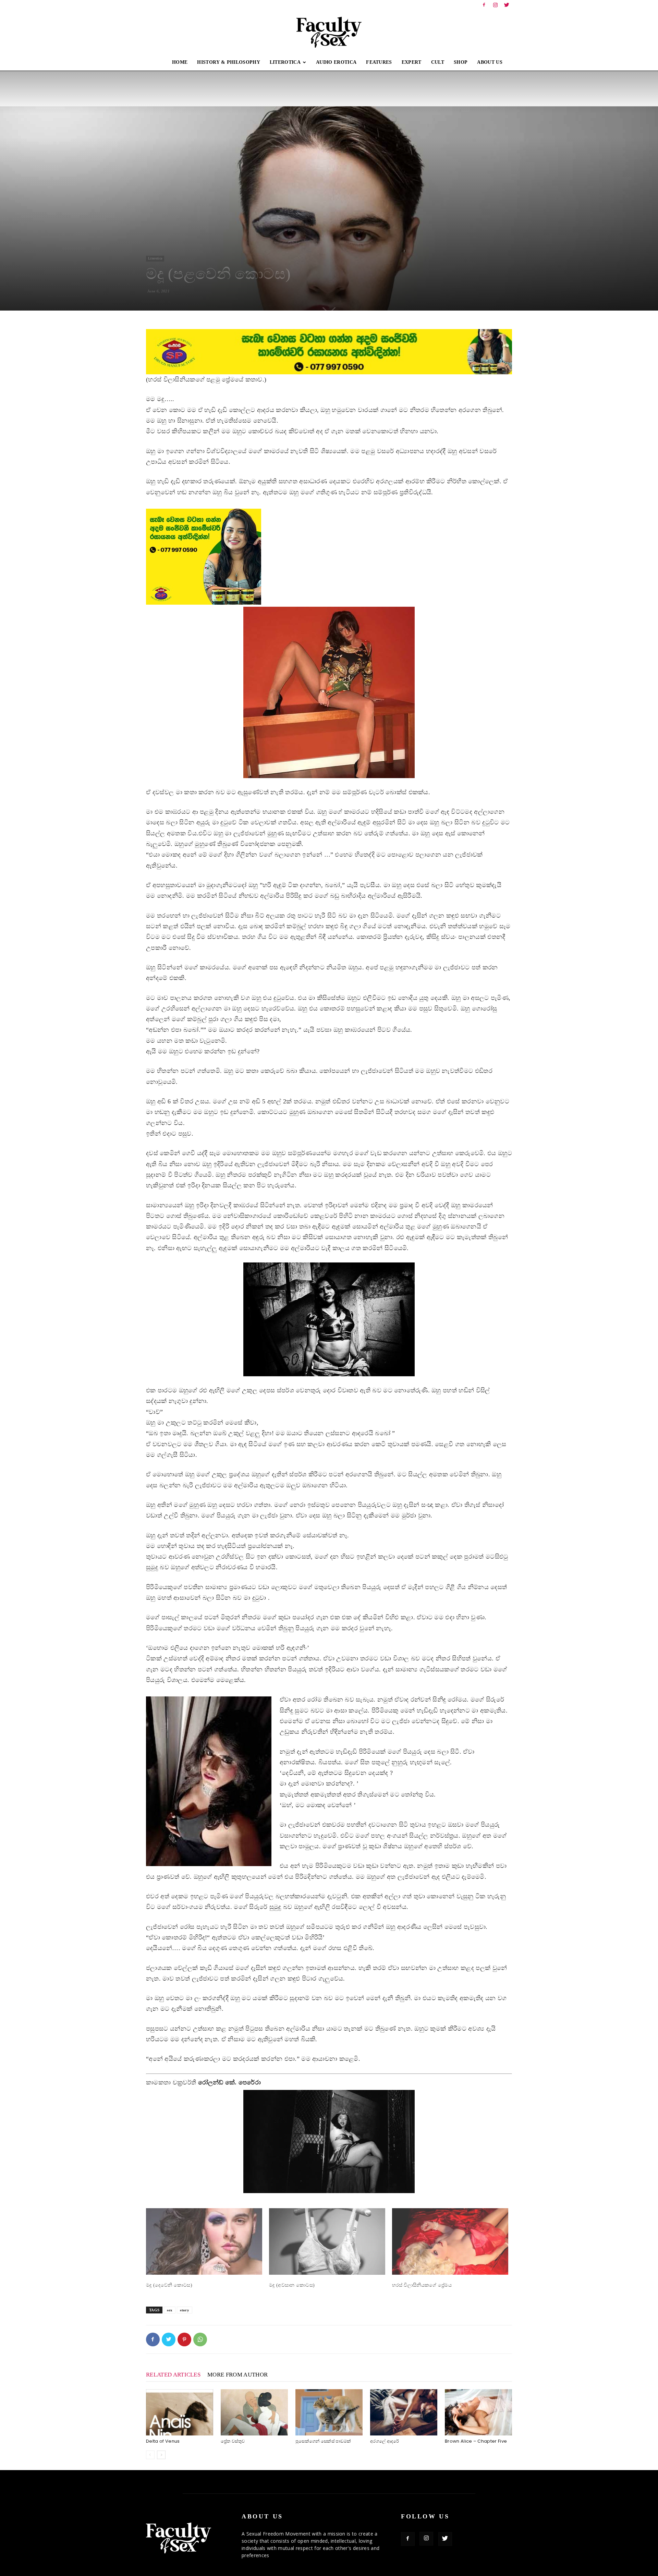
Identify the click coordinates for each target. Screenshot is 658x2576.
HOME (180, 62)
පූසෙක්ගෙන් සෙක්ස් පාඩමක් (323, 2441)
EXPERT (412, 62)
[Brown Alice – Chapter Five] (478, 2412)
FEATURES (379, 62)
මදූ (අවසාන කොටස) (292, 2285)
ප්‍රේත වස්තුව (233, 2441)
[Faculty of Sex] (329, 32)
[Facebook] (484, 5)
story (185, 2310)
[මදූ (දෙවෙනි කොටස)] (204, 2241)
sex (170, 2310)
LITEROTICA (285, 62)
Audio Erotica (336, 62)
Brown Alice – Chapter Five (476, 2441)
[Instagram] (496, 5)
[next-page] (161, 2455)
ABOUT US (490, 62)
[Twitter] (507, 5)
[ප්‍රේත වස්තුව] (254, 2412)
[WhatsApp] (200, 2339)
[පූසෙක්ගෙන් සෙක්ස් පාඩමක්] (329, 2412)
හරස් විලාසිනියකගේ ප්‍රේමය (422, 2285)
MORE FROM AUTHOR (237, 2375)
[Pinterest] (184, 2339)
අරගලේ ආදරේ (385, 2441)
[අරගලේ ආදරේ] (404, 2412)
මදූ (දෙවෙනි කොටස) (169, 2285)
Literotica (155, 258)
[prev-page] (150, 2455)
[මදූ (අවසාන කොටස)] (327, 2241)
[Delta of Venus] (180, 2412)
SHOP (461, 62)
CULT (438, 62)
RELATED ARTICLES (173, 2375)
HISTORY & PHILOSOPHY (228, 62)
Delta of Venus (163, 2441)
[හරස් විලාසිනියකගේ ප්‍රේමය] (450, 2241)
